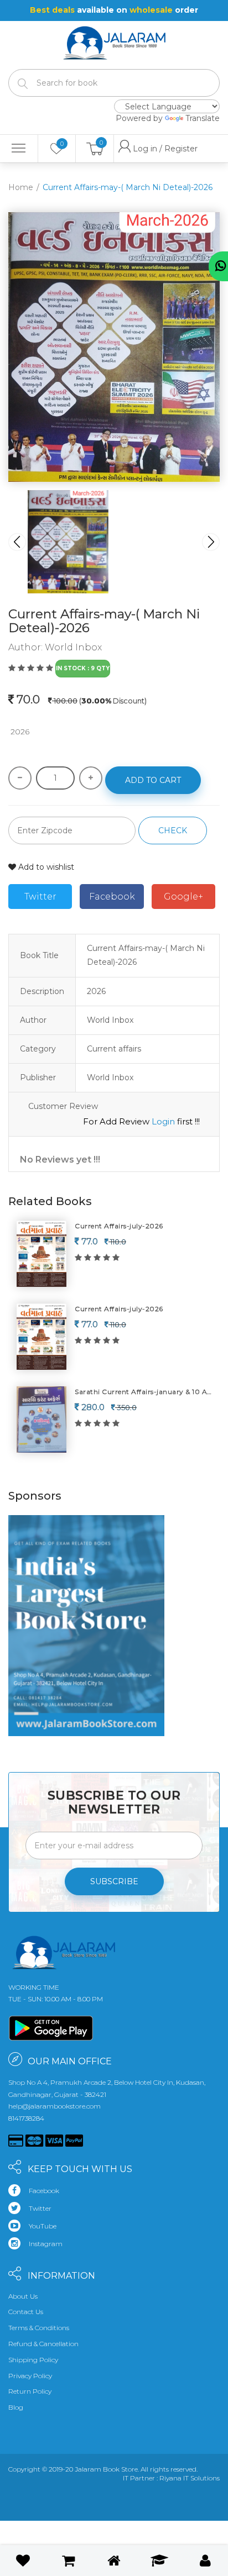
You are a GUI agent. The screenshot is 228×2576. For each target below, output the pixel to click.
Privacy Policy (30, 2376)
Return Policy (30, 2391)
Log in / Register (141, 149)
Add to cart (153, 780)
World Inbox (73, 647)
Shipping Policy (33, 2360)
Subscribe (114, 1881)
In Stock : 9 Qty (83, 668)
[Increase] (91, 778)
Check (173, 830)
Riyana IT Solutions (190, 2478)
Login (163, 1121)
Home (21, 187)
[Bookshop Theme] (114, 36)
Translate (203, 118)
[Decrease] (20, 778)
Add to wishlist (45, 867)
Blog (16, 2407)
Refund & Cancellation (43, 2344)
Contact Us (26, 2312)
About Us (23, 2296)
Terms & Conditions (39, 2328)
